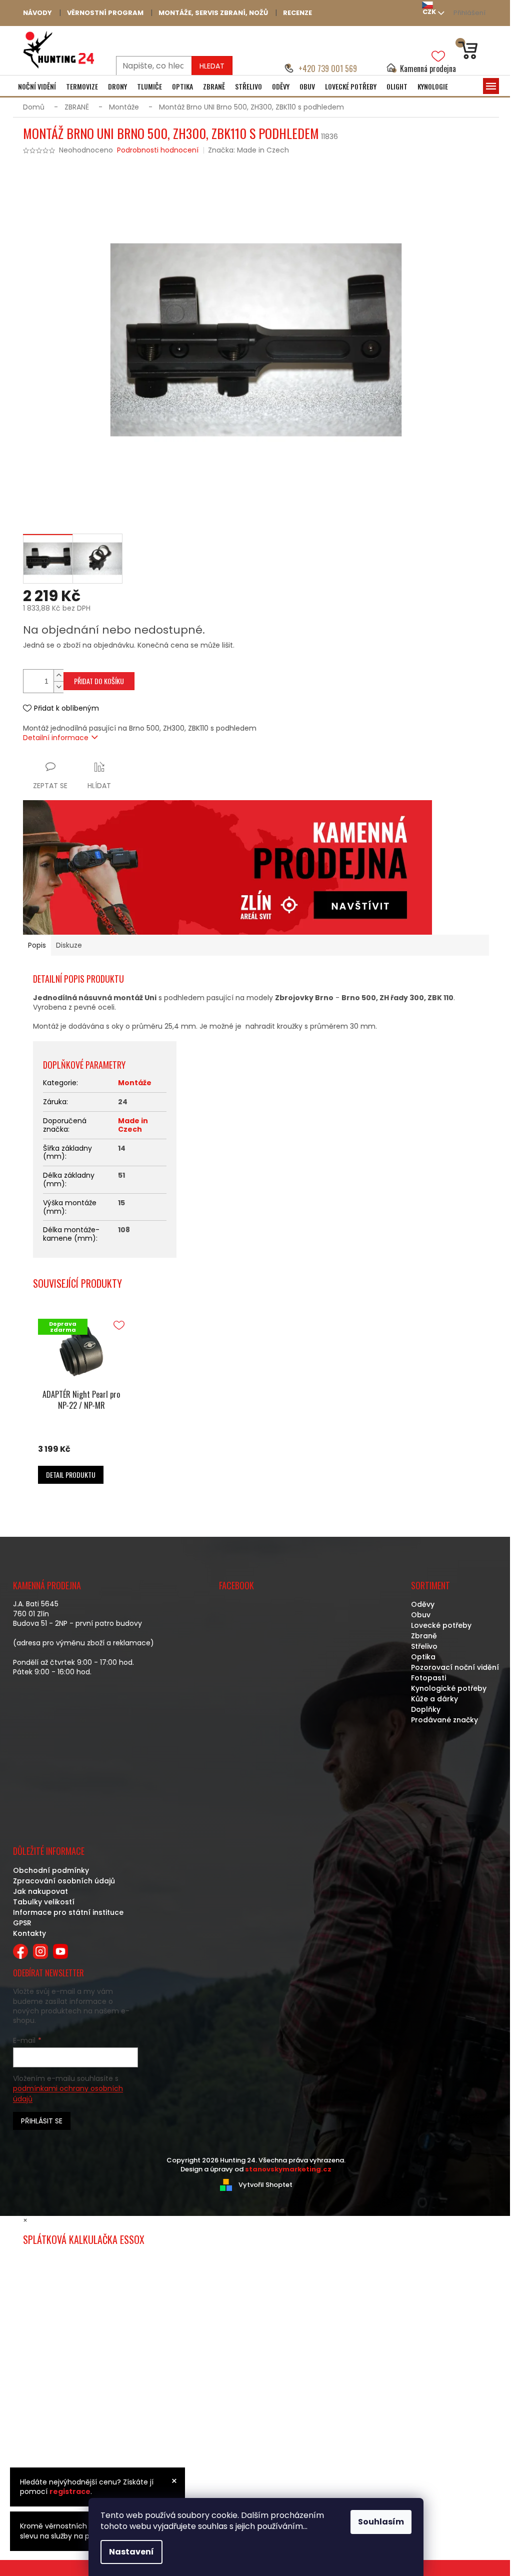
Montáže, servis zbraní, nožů (213, 13)
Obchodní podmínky (51, 1870)
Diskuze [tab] (69, 945)
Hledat (212, 66)
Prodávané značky (444, 1720)
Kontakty (29, 1933)
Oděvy (423, 1604)
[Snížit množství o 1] (58, 687)
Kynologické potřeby (449, 1688)
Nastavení (131, 2552)
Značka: (248, 150)
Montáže (135, 1083)
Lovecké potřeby (441, 1625)
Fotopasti (428, 1678)
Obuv (421, 1615)
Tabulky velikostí (44, 1902)
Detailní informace (56, 738)
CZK (429, 12)
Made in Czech (133, 1125)
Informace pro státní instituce (68, 1912)
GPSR (22, 1923)
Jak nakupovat (40, 1891)
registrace (70, 2491)
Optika (423, 1657)
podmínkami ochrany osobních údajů (68, 2093)
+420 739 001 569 (328, 69)
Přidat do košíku (99, 681)
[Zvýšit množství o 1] (58, 675)
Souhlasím (381, 2522)
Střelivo (424, 1646)
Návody (37, 13)
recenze (297, 13)
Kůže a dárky (434, 1699)
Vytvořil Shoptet (265, 2184)
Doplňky (426, 1709)
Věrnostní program (105, 13)
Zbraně (424, 1636)
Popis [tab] (37, 945)
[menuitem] (37, 87)
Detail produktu (71, 1475)
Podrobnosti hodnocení (158, 150)
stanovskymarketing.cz (288, 2169)
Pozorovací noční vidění (455, 1667)
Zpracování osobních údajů (64, 1881)
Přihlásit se (42, 2121)
